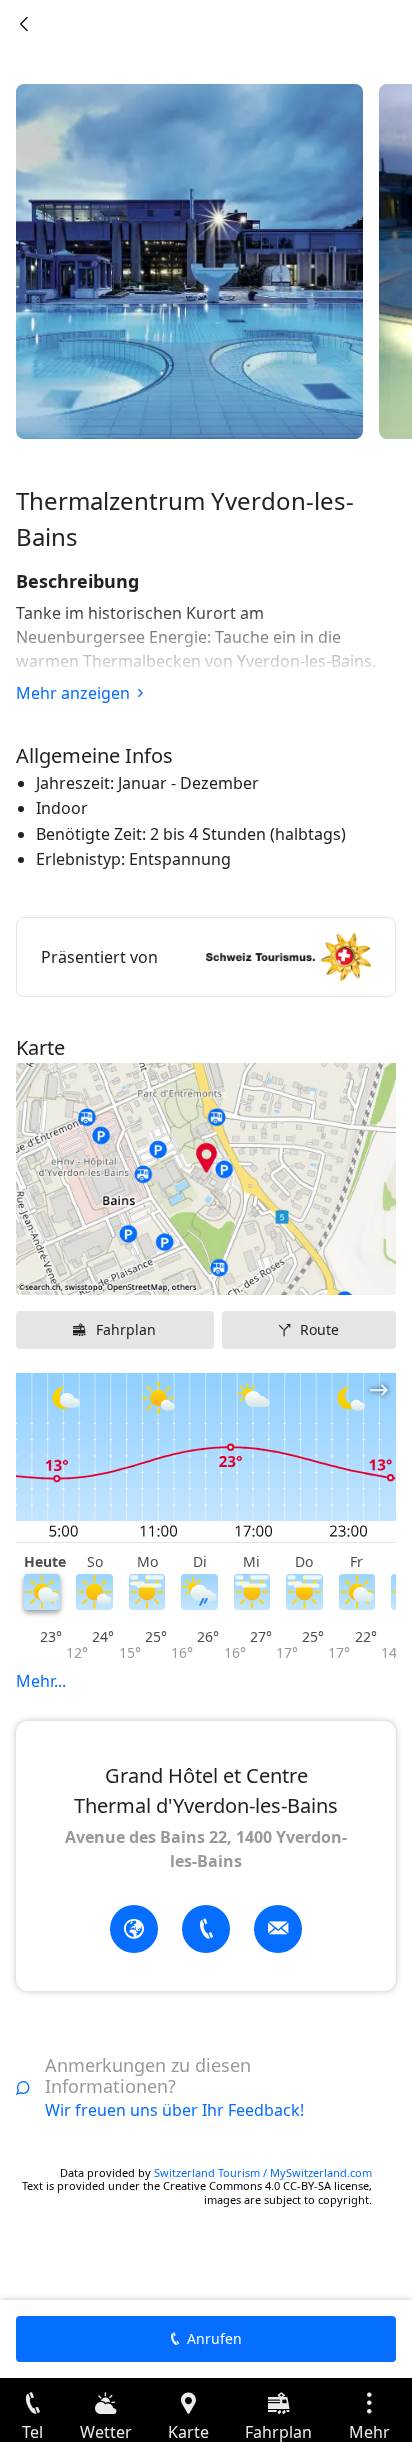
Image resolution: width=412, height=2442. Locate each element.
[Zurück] (24, 24)
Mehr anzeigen (73, 693)
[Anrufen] (206, 1929)
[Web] (134, 1929)
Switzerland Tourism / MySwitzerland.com (263, 2172)
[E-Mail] (278, 1929)
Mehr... (41, 1681)
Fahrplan (126, 1329)
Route (319, 1329)
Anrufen (214, 2338)
